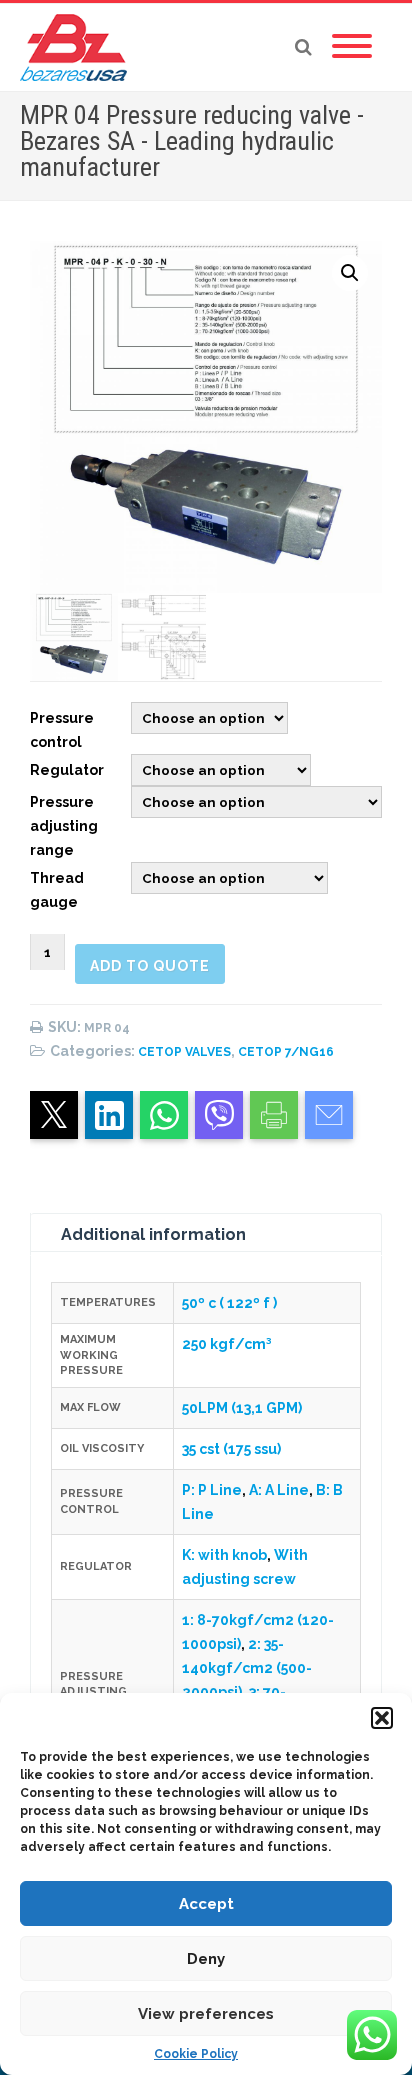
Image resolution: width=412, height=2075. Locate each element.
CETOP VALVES (184, 1052)
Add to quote (150, 966)
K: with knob (224, 1555)
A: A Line (279, 1490)
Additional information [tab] (153, 1234)
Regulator (67, 770)
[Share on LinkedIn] (109, 1115)
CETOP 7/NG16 (286, 1052)
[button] (382, 1718)
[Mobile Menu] (352, 47)
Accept (206, 1904)
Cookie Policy (196, 2054)
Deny (206, 1959)
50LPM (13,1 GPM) (242, 1408)
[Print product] (274, 1115)
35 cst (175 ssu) (231, 1449)
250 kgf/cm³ (227, 1344)
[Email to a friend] (329, 1115)
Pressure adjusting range (64, 826)
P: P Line (212, 1490)
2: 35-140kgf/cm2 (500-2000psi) (247, 1668)
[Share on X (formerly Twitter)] (54, 1115)
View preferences (206, 2014)
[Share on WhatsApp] (164, 1115)
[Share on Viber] (219, 1115)
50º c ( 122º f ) (229, 1303)
